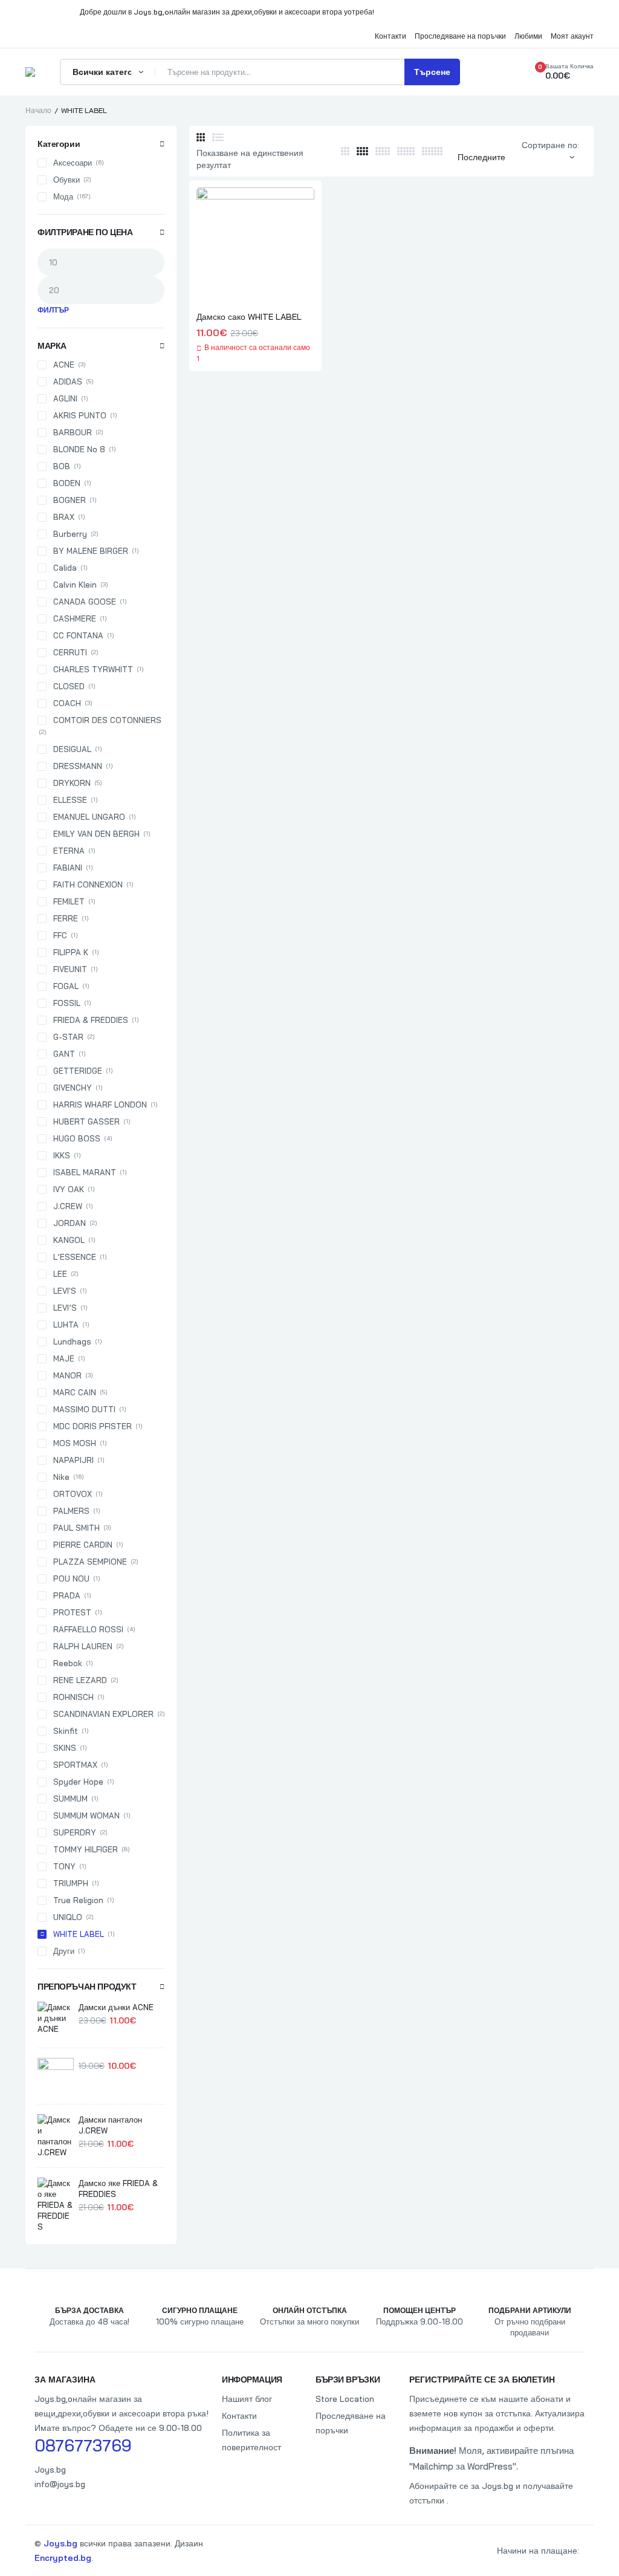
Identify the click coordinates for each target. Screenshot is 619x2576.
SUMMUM (70, 1799)
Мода (63, 196)
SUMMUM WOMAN (86, 1815)
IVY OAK (69, 1189)
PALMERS (71, 1511)
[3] (345, 151)
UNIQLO (68, 1917)
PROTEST (72, 1612)
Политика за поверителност (251, 2440)
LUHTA (66, 1325)
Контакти (239, 2416)
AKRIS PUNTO (80, 415)
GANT (64, 1054)
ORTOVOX (73, 1494)
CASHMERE (75, 618)
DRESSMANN (78, 766)
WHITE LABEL (79, 1934)
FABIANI (68, 868)
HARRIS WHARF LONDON (100, 1105)
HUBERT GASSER (86, 1121)
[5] (383, 151)
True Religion (78, 1900)
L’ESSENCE (75, 1257)
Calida (65, 568)
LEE (60, 1274)
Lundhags (72, 1342)
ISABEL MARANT (85, 1172)
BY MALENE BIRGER (91, 551)
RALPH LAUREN (83, 1646)
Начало (38, 110)
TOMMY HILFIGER (86, 1849)
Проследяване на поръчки (351, 2423)
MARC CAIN (75, 1392)
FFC (60, 935)
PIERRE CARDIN (83, 1545)
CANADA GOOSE (85, 602)
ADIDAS (68, 381)
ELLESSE (70, 800)
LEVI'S (65, 1291)
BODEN (67, 483)
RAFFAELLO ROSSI (88, 1629)
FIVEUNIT (70, 969)
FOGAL (66, 986)
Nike (61, 1477)
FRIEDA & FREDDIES (91, 1020)
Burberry (70, 534)
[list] (218, 137)
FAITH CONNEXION (88, 884)
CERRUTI (70, 652)
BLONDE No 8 (79, 449)
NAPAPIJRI (73, 1460)
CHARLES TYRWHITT (93, 669)
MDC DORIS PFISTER (92, 1426)
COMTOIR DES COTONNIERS (107, 720)
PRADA (67, 1595)
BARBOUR (73, 432)
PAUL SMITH (76, 1528)
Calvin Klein (75, 585)
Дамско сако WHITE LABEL (249, 317)
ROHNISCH (73, 1697)
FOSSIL (67, 1003)
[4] (362, 151)
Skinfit (66, 1731)
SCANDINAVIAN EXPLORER (103, 1714)
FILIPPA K (71, 952)
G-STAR (68, 1037)
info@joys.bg (60, 2484)
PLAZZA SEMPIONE (90, 1562)
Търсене (432, 72)
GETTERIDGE (78, 1071)
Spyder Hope (78, 1782)
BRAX (64, 517)
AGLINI (65, 398)
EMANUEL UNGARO (89, 817)
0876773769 (83, 2445)
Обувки (66, 180)
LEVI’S (65, 1308)
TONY (64, 1866)
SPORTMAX (75, 1765)
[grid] (201, 137)
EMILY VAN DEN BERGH (96, 834)
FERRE (66, 918)
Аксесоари (73, 163)
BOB (62, 466)
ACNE (64, 365)
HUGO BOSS (77, 1138)
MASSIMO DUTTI (84, 1409)
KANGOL (69, 1240)
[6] (406, 151)
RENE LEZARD (80, 1680)
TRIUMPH (71, 1883)
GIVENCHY (73, 1088)
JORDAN (70, 1223)
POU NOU (71, 1578)
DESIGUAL (72, 749)
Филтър (53, 310)
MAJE (64, 1358)
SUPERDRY (75, 1832)
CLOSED (69, 686)
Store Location (345, 2399)
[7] (432, 151)
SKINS (65, 1748)
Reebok (68, 1663)
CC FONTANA (78, 635)
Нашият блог (247, 2399)
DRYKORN (72, 783)
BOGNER (70, 500)
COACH (67, 703)
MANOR (67, 1375)
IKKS (62, 1155)
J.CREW (68, 1206)
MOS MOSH (75, 1443)
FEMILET (69, 901)
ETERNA (69, 851)
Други (64, 1951)
